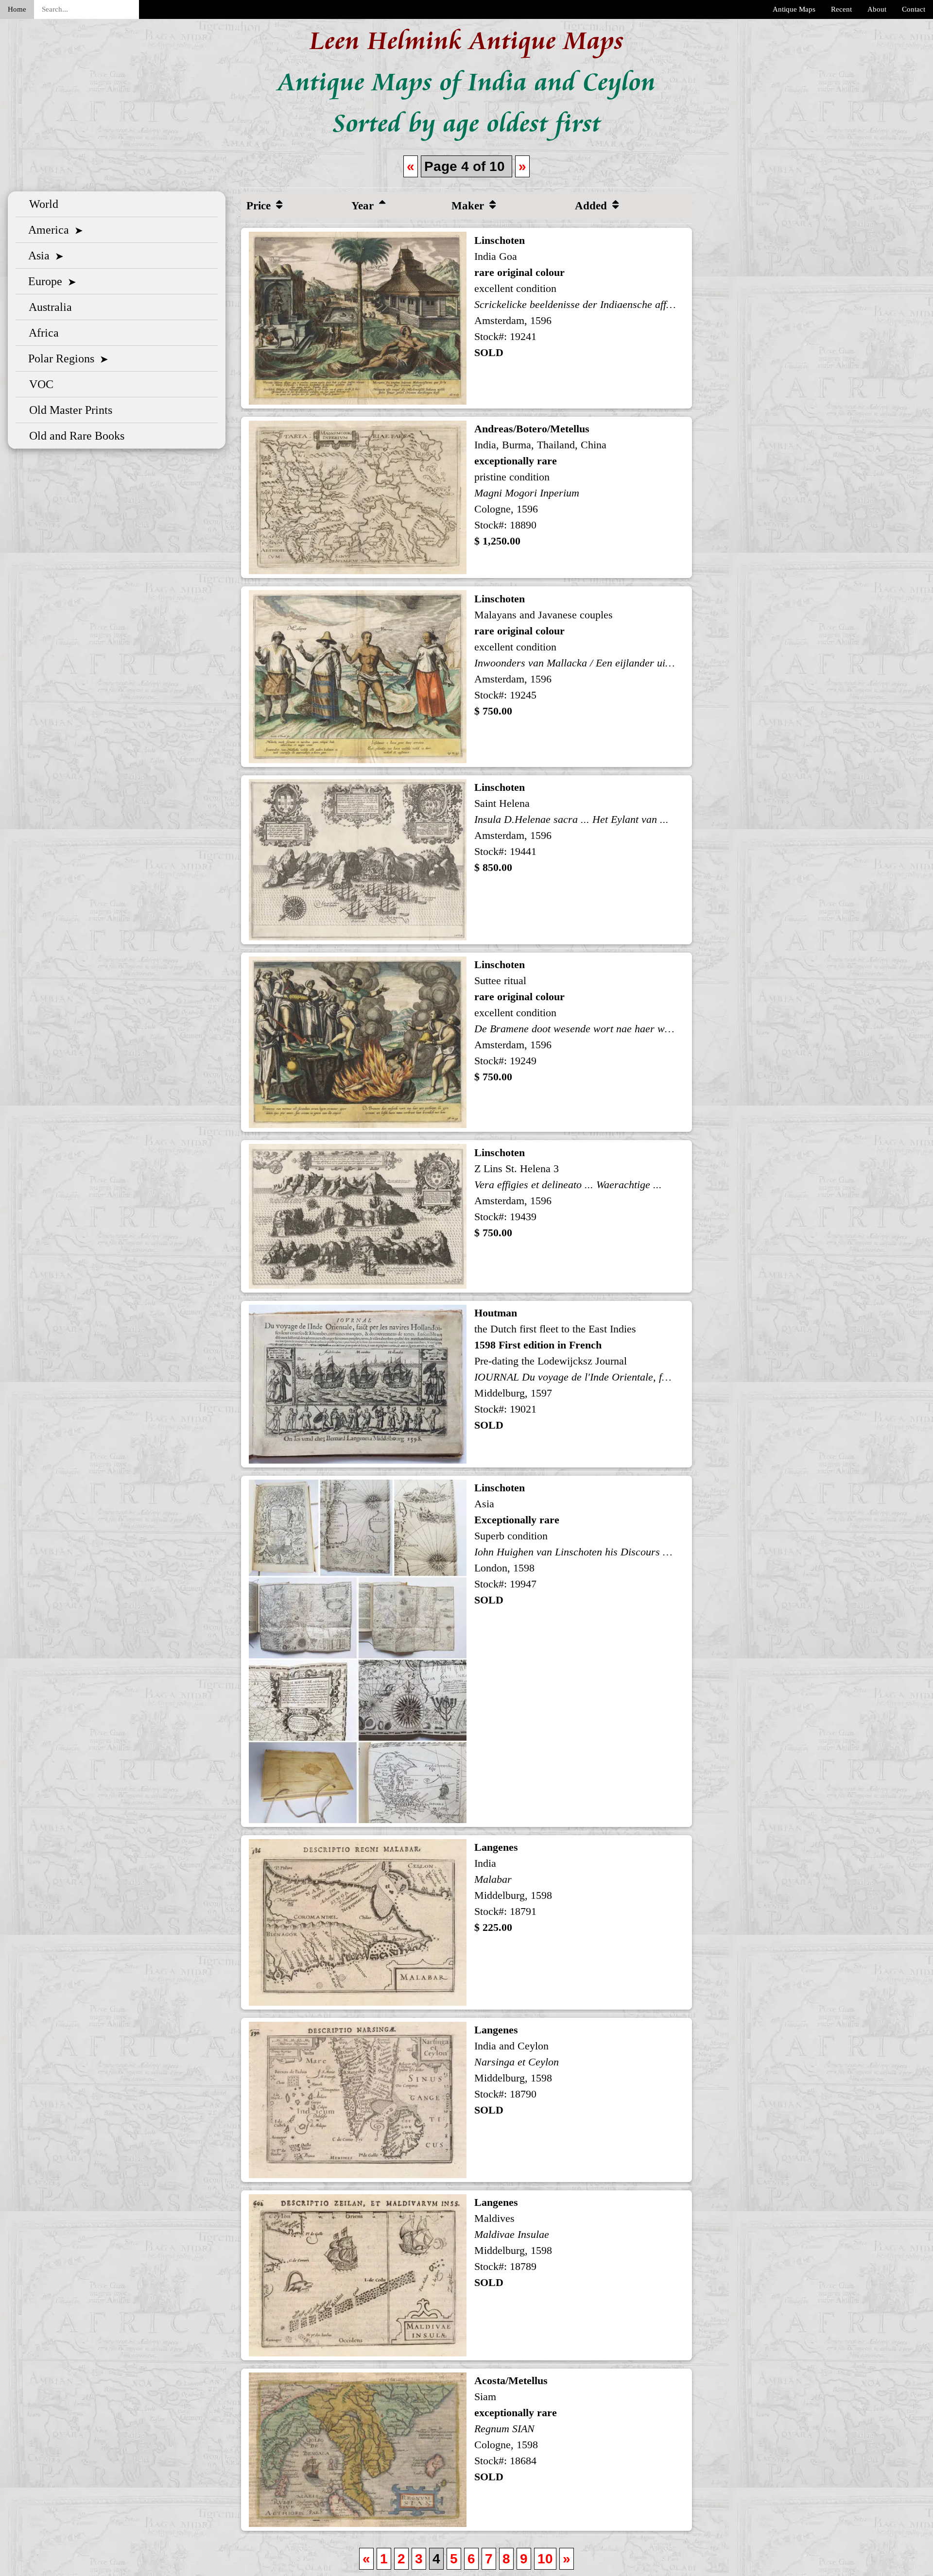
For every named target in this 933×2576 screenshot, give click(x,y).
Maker (469, 205)
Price (260, 205)
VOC (38, 384)
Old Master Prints (68, 410)
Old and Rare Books (74, 436)
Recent (841, 9)
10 (545, 2559)
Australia (48, 307)
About (877, 9)
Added (592, 205)
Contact (914, 9)
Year (364, 205)
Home (17, 9)
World (41, 204)
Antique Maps (794, 9)
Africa (41, 333)
